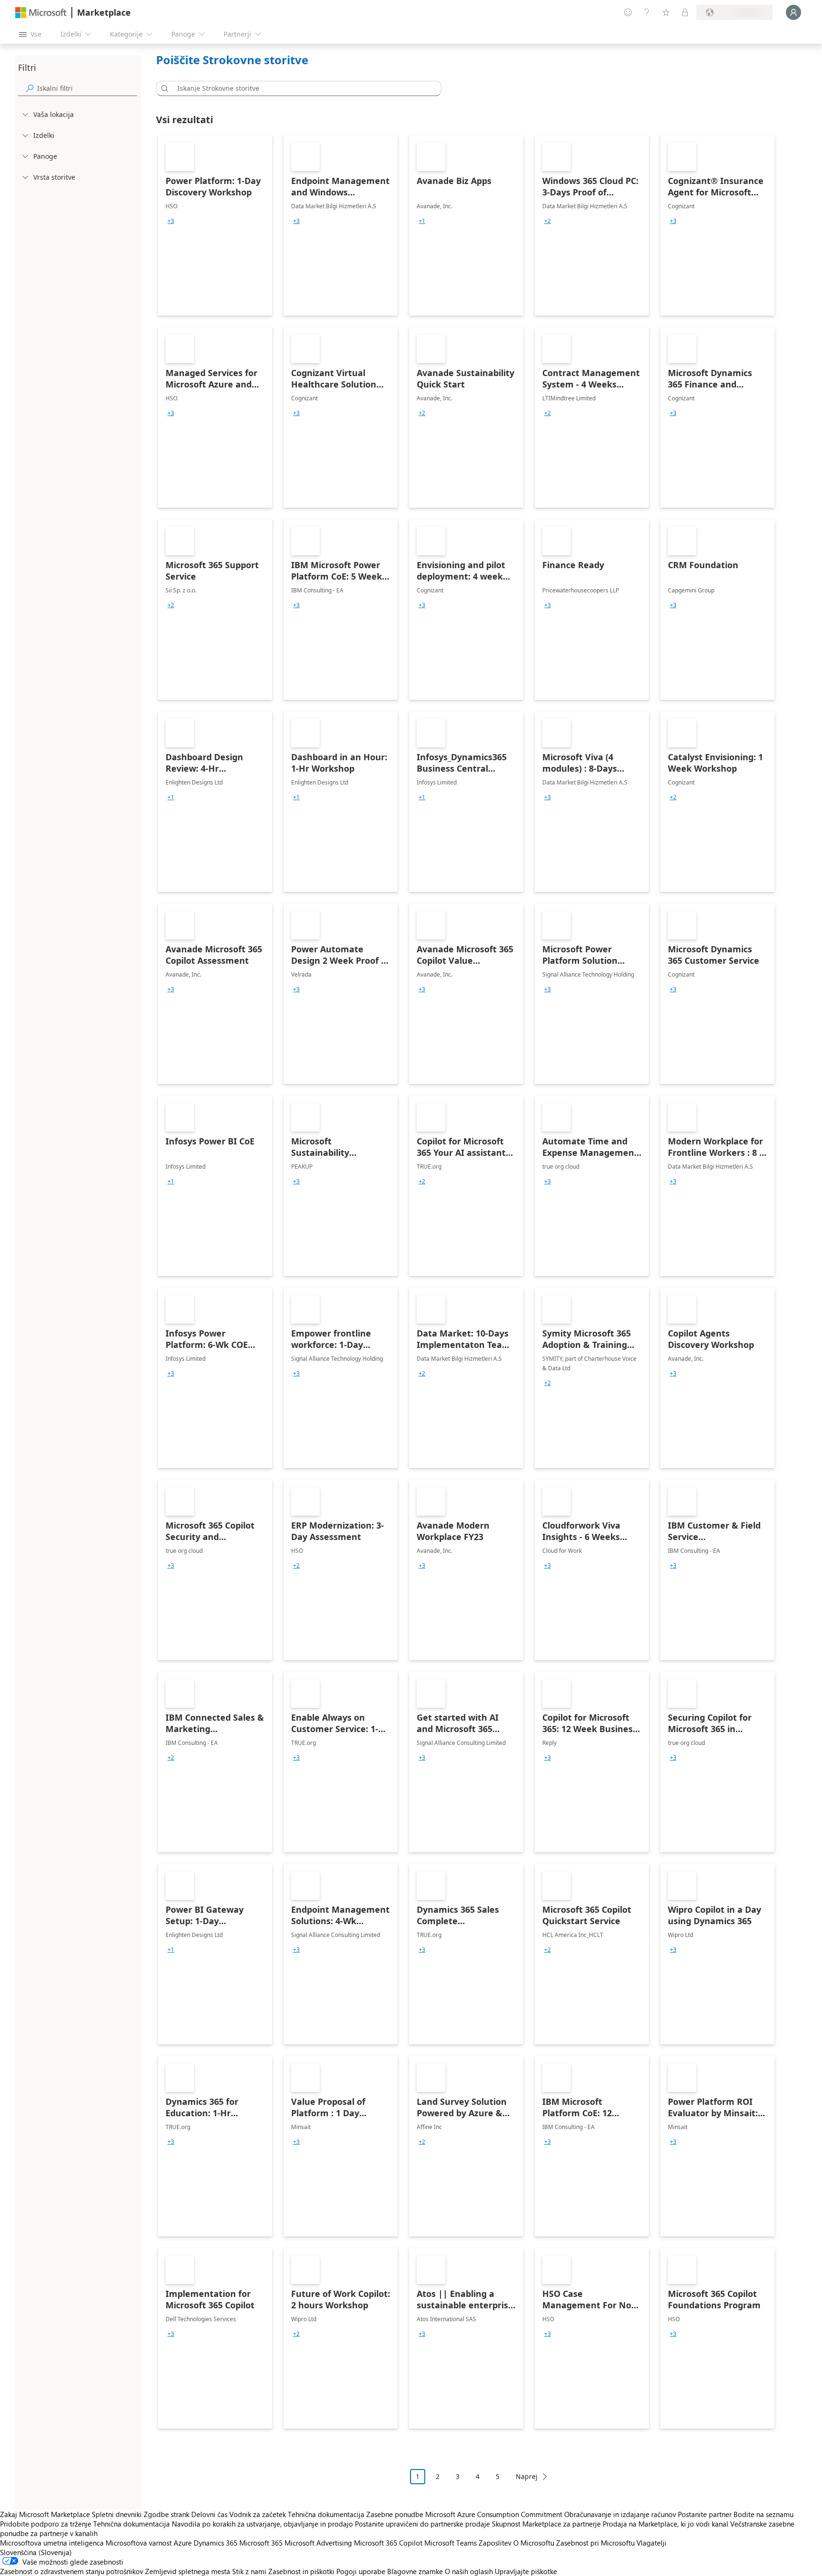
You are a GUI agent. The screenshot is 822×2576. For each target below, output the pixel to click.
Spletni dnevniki (117, 2514)
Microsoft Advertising (318, 2543)
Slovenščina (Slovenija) (36, 2552)
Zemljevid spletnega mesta (188, 2571)
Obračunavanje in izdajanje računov (620, 2514)
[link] (215, 225)
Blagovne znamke (415, 2571)
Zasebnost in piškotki (301, 2571)
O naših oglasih (469, 2571)
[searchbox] (87, 88)
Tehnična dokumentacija (326, 2514)
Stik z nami (249, 2571)
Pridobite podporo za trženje (46, 2524)
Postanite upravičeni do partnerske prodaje (422, 2524)
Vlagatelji (651, 2543)
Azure (183, 2543)
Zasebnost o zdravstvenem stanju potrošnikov (72, 2571)
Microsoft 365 (261, 2543)
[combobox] (302, 88)
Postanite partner (705, 2514)
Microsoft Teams (450, 2543)
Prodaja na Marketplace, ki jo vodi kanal (665, 2524)
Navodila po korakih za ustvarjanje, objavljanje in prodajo (262, 2524)
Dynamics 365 (215, 2543)
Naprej (527, 2476)
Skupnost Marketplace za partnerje (546, 2524)
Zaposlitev (495, 2543)
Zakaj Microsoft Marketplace (45, 2514)
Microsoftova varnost (139, 2543)
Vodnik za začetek (258, 2514)
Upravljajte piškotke (526, 2571)
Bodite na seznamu (763, 2514)
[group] (171, 221)
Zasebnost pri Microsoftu (595, 2543)
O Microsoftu (534, 2543)
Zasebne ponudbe (395, 2514)
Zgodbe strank (166, 2514)
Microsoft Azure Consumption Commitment (495, 2514)
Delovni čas (209, 2514)
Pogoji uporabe (361, 2571)
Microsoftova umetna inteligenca (52, 2543)
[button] (163, 88)
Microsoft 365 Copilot (388, 2543)
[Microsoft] (41, 13)
